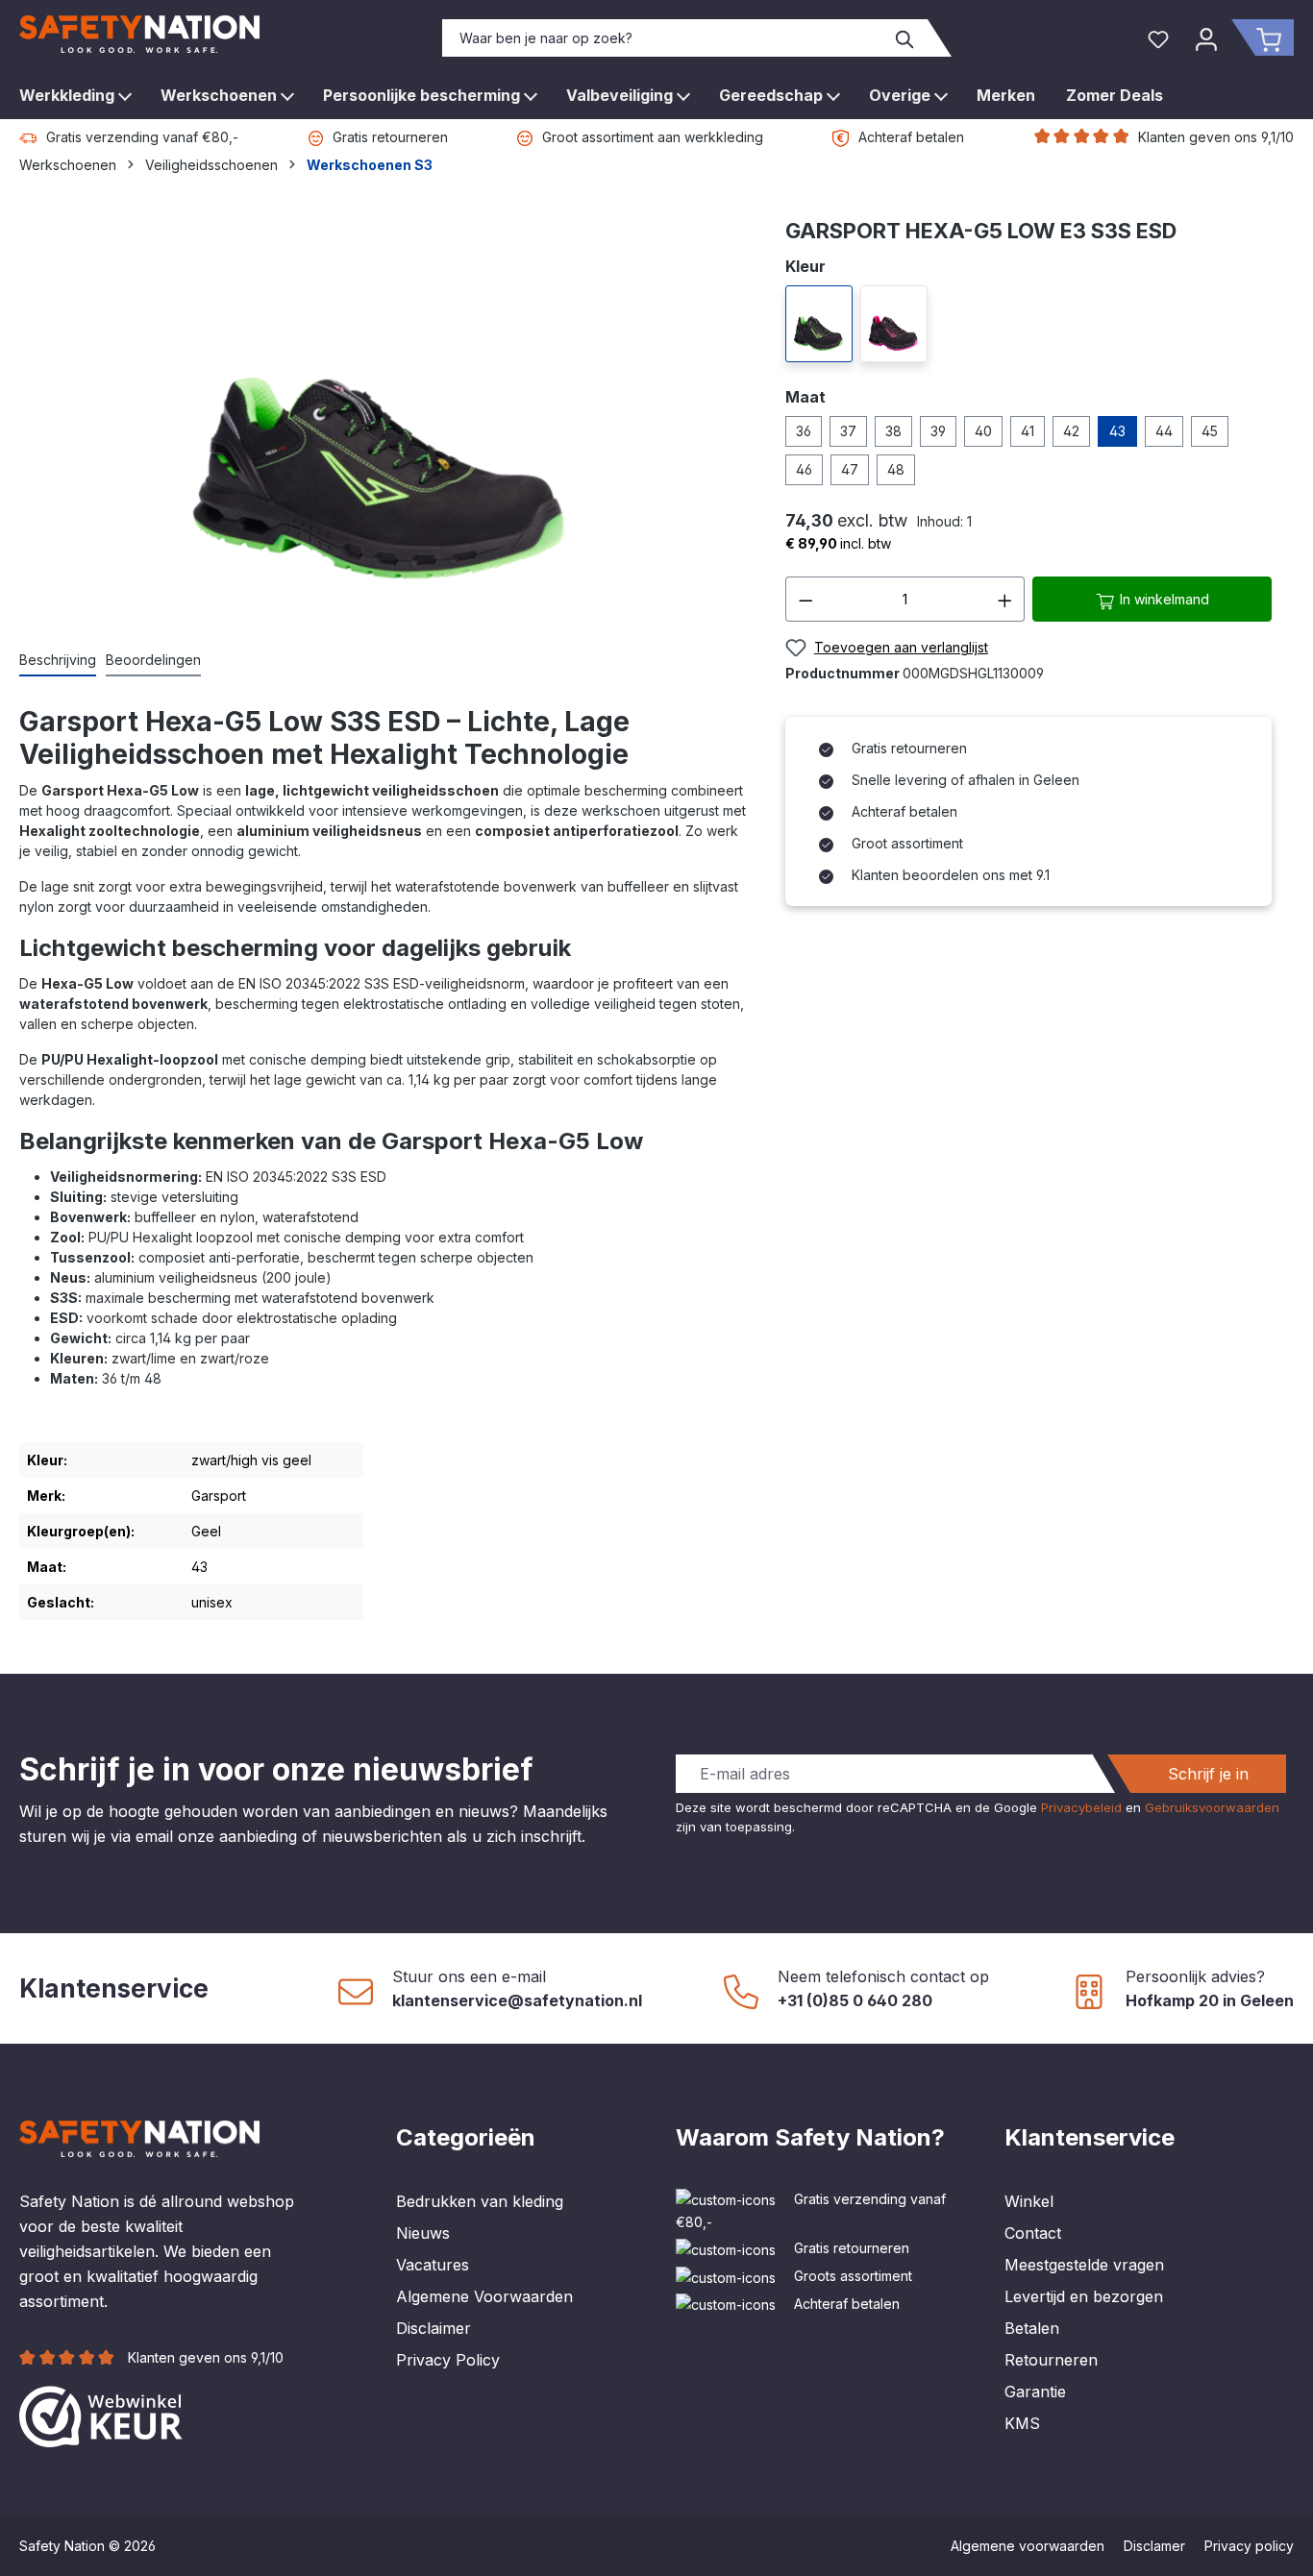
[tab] (58, 661)
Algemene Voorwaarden (484, 2296)
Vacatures (433, 2265)
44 (1164, 431)
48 (896, 469)
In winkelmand (1163, 599)
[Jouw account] (1206, 37)
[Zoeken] (905, 38)
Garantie (1035, 2392)
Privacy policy (1249, 2546)
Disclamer (1154, 2546)
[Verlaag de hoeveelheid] (805, 599)
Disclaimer (434, 2328)
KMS (1022, 2423)
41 (1028, 431)
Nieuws (423, 2233)
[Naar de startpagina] (139, 34)
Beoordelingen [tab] (153, 660)
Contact (1033, 2233)
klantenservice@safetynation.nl (517, 2000)
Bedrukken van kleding (480, 2201)
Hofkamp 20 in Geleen (1210, 2000)
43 (1117, 431)
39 (938, 431)
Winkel (1029, 2201)
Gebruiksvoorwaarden (1212, 1807)
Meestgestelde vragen (1084, 2265)
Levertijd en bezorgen (1084, 2296)
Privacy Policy (448, 2360)
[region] (383, 423)
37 (848, 431)
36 (804, 431)
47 (850, 469)
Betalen (1032, 2328)
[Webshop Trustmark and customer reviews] (101, 2415)
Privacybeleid (1081, 1807)
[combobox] (663, 38)
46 (804, 469)
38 (893, 431)
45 (1210, 431)
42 (1071, 431)
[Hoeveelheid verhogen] (1005, 599)
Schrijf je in (1208, 1774)
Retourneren (1051, 2360)
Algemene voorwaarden (1028, 2546)
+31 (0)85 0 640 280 (855, 2000)
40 (983, 431)
